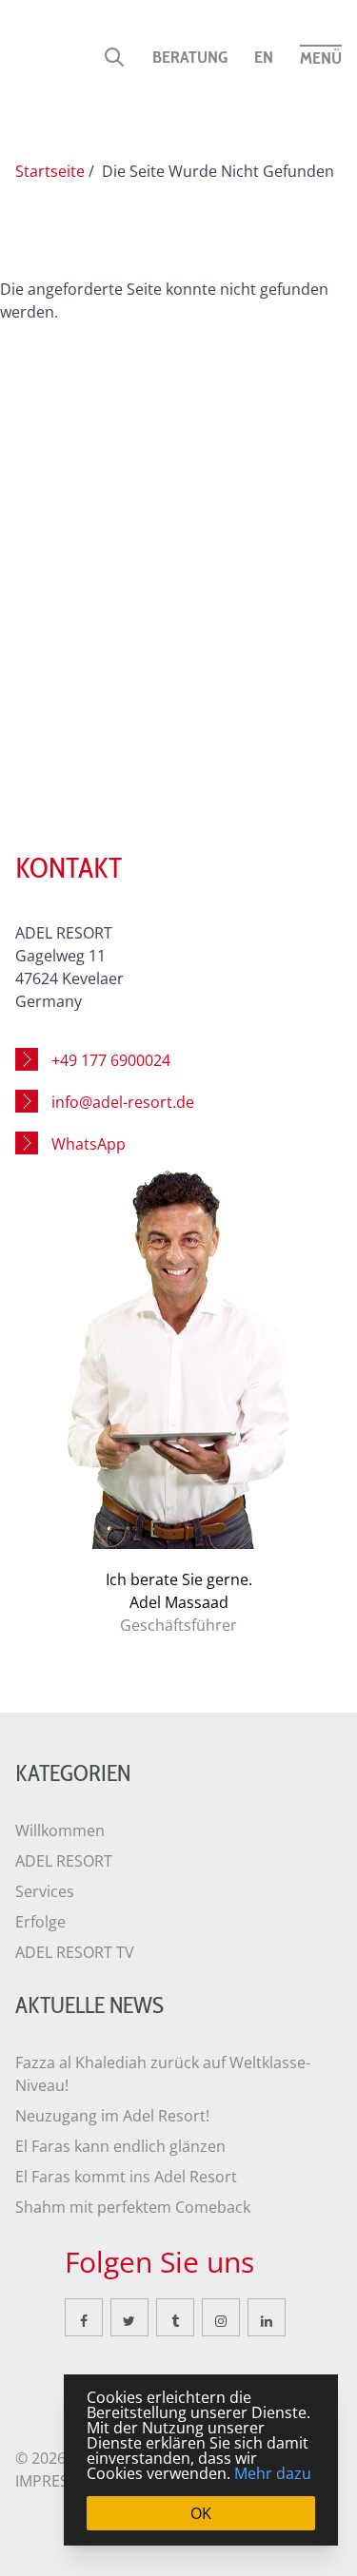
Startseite (50, 171)
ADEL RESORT (64, 1861)
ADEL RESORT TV (75, 1952)
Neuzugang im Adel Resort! (112, 2116)
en (264, 57)
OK (201, 2513)
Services (45, 1891)
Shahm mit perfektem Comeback (133, 2207)
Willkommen (60, 1830)
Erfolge (40, 1922)
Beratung (190, 57)
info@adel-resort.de (123, 1102)
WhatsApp (89, 1144)
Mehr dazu (273, 2473)
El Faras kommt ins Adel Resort (126, 2177)
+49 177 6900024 (111, 1060)
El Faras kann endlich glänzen (120, 2146)
